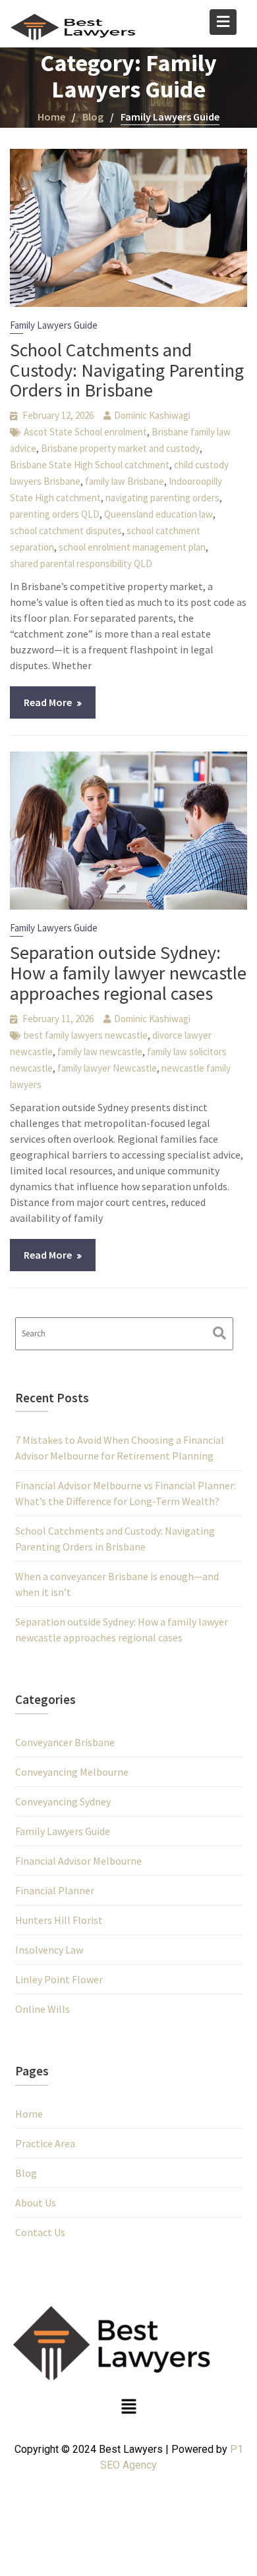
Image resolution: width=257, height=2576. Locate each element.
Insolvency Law (49, 1950)
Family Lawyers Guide (54, 325)
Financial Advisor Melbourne (78, 1861)
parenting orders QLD (55, 514)
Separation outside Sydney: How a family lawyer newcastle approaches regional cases (128, 973)
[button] (128, 2408)
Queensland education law (158, 514)
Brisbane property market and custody (120, 448)
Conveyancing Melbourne (72, 1772)
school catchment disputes (66, 531)
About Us (36, 2203)
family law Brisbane (125, 481)
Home (29, 2114)
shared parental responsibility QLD (81, 563)
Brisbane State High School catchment (90, 465)
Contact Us (40, 2232)
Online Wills (43, 2009)
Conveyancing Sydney (63, 1801)
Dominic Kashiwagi (152, 415)
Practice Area (45, 2143)
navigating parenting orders (162, 498)
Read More (48, 702)
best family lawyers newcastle (86, 1035)
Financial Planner (55, 1890)
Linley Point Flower (59, 1979)
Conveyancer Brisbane (65, 1742)
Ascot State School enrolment (85, 432)
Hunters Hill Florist (59, 1920)
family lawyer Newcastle (107, 1068)
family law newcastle (100, 1052)
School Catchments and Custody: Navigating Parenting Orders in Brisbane (127, 370)
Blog (26, 2173)
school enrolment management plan (132, 547)
